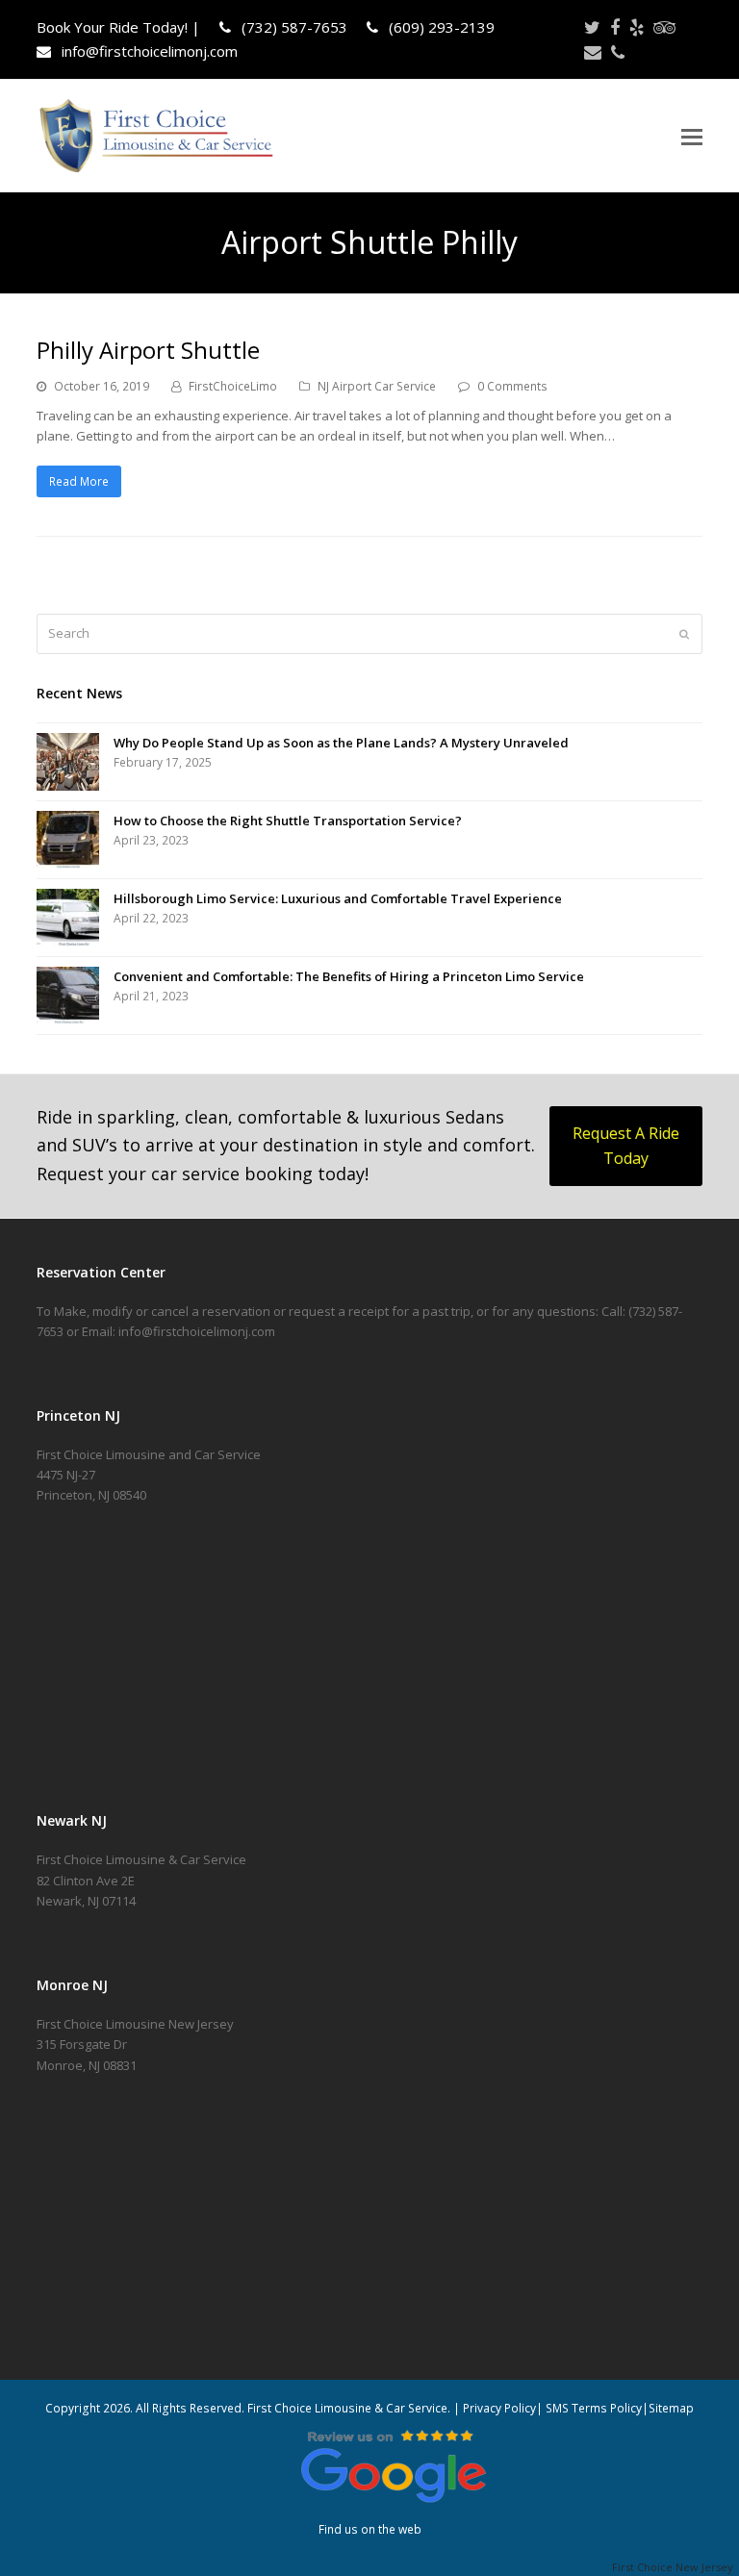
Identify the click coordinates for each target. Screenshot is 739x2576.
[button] (692, 136)
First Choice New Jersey (675, 2567)
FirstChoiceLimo (233, 386)
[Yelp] (637, 27)
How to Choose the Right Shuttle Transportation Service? (288, 821)
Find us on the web (370, 2529)
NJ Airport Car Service (377, 386)
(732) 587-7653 (293, 27)
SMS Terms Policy (594, 2408)
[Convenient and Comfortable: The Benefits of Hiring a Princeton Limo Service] (68, 996)
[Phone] (618, 52)
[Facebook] (615, 27)
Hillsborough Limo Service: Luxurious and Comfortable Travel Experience (338, 898)
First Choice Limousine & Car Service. (347, 2408)
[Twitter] (592, 27)
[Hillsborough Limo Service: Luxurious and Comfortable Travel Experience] (68, 918)
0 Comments (512, 386)
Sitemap (671, 2408)
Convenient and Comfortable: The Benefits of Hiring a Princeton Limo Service (349, 976)
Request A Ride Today (626, 1146)
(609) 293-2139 (440, 27)
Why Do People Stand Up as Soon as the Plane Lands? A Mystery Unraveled (341, 743)
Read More (79, 481)
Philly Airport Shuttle (148, 350)
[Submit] (684, 634)
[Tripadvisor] (664, 27)
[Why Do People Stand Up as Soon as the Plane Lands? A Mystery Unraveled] (68, 762)
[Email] (593, 52)
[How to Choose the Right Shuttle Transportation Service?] (68, 840)
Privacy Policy (499, 2408)
